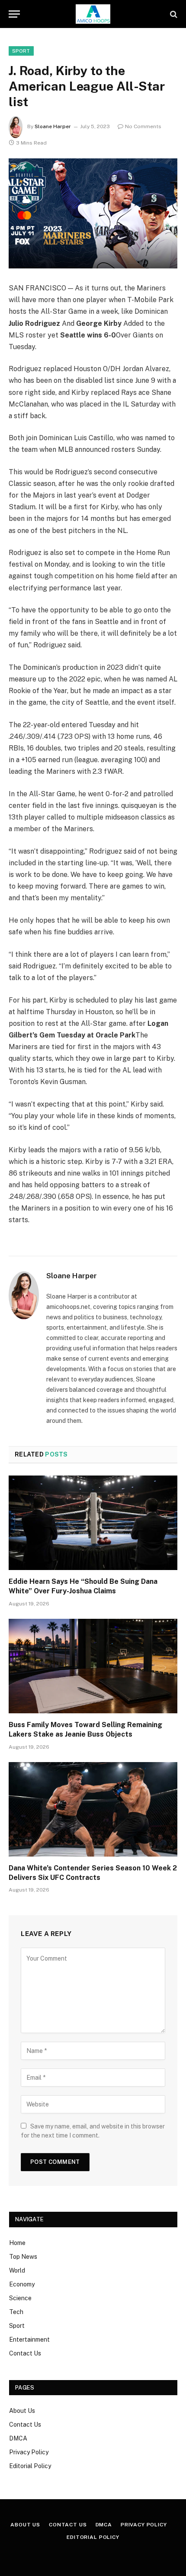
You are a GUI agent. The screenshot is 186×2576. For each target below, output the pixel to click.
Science (20, 2298)
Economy (22, 2284)
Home (17, 2243)
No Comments (143, 126)
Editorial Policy (30, 2466)
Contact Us (25, 2353)
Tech (16, 2312)
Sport (17, 2326)
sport (21, 51)
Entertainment (29, 2340)
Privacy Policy (29, 2452)
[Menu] (14, 14)
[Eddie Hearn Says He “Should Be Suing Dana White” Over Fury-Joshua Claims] (93, 1523)
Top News (23, 2257)
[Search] (173, 14)
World (17, 2270)
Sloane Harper (53, 126)
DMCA (18, 2438)
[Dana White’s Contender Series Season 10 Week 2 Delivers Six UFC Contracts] (93, 1809)
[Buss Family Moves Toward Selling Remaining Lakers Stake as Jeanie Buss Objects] (93, 1666)
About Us (22, 2411)
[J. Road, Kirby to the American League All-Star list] (93, 213)
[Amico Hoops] (93, 14)
